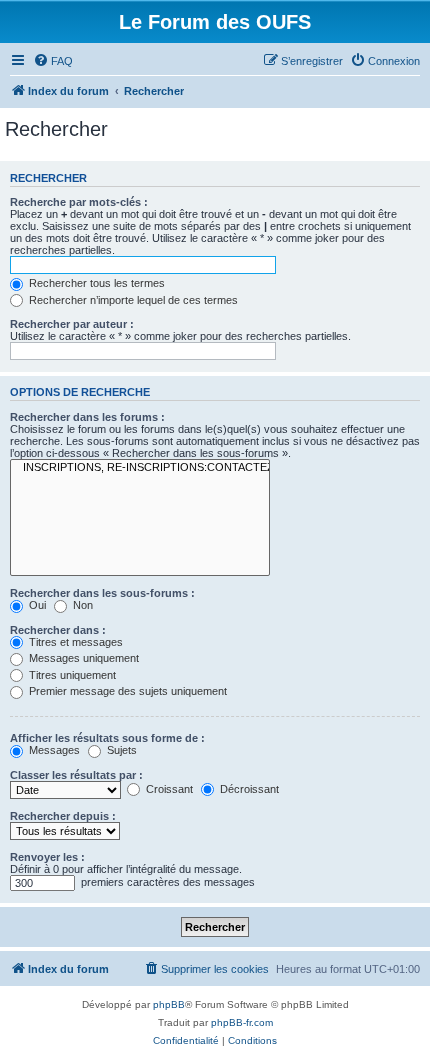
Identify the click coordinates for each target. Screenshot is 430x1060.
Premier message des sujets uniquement (126, 691)
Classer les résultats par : (76, 775)
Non (81, 605)
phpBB (169, 1004)
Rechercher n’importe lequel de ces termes (132, 300)
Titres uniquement (71, 675)
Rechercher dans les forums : (87, 417)
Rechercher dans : (58, 630)
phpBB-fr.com (242, 1022)
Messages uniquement (82, 658)
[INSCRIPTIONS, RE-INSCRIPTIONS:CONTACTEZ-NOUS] (140, 468)
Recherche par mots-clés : (79, 202)
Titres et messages (74, 642)
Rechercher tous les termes (95, 283)
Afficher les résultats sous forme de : (107, 738)
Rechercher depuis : (63, 816)
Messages (53, 750)
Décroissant (248, 789)
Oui (36, 605)
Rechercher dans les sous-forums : (102, 593)
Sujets (120, 750)
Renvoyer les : (47, 857)
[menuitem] (53, 61)
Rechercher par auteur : (72, 324)
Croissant (168, 789)
